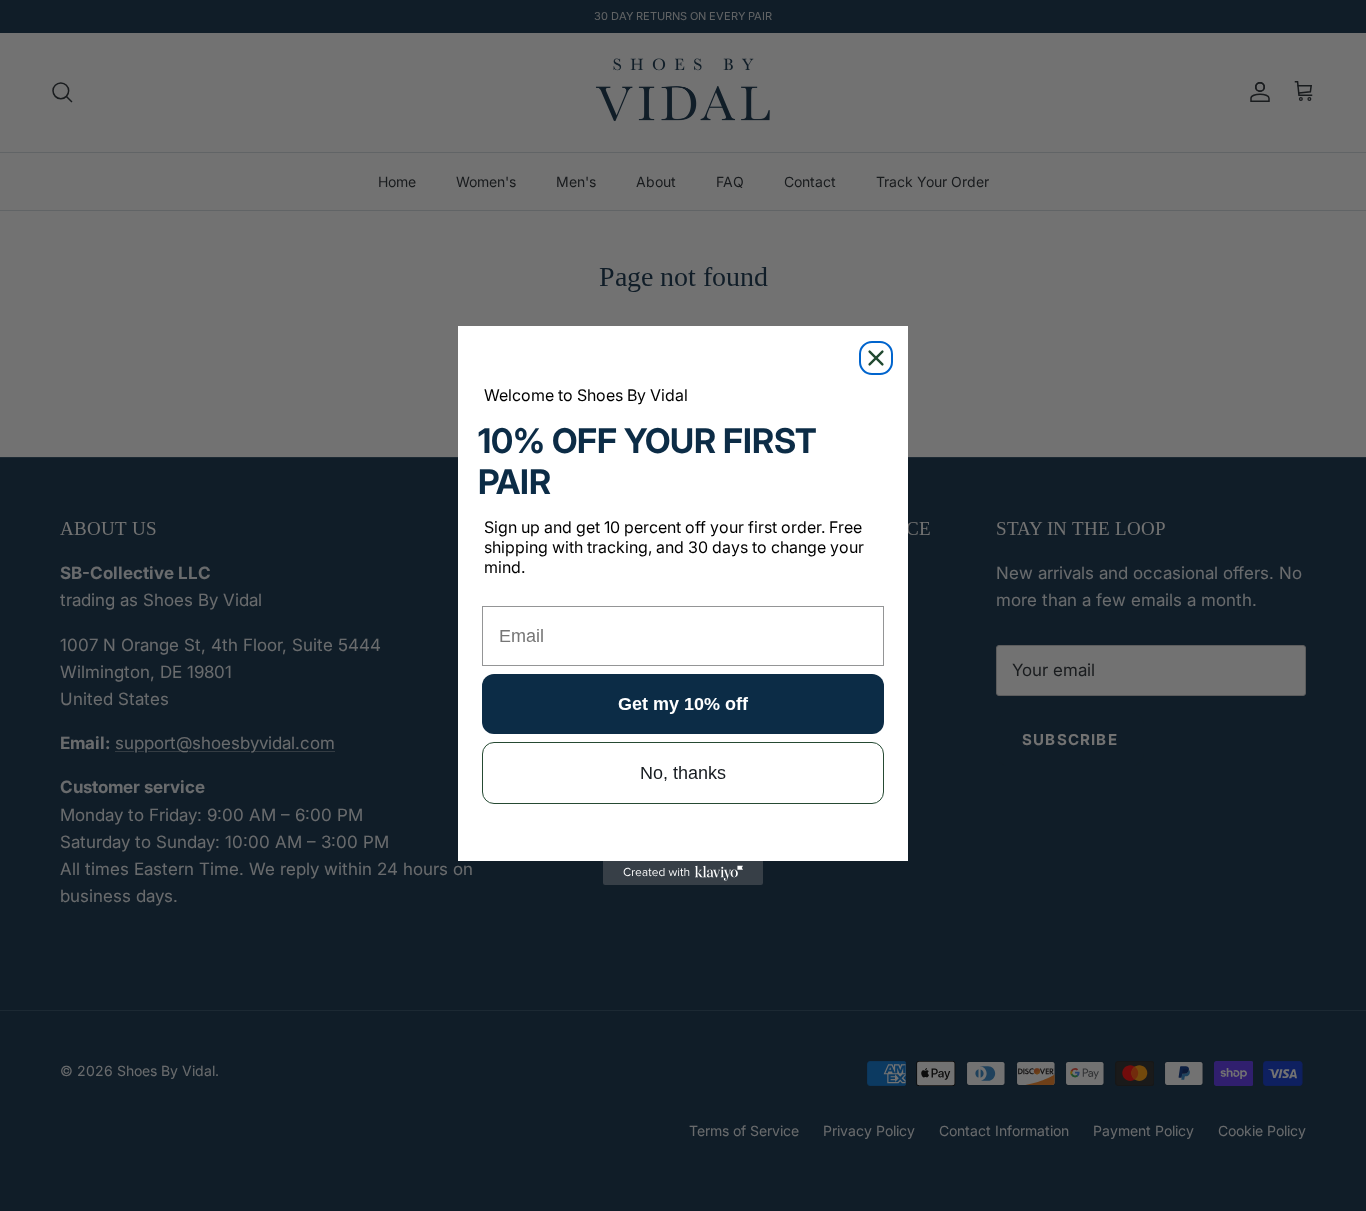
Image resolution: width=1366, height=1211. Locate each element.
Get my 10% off (683, 704)
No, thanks (683, 773)
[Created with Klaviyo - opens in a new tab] (683, 873)
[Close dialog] (876, 358)
